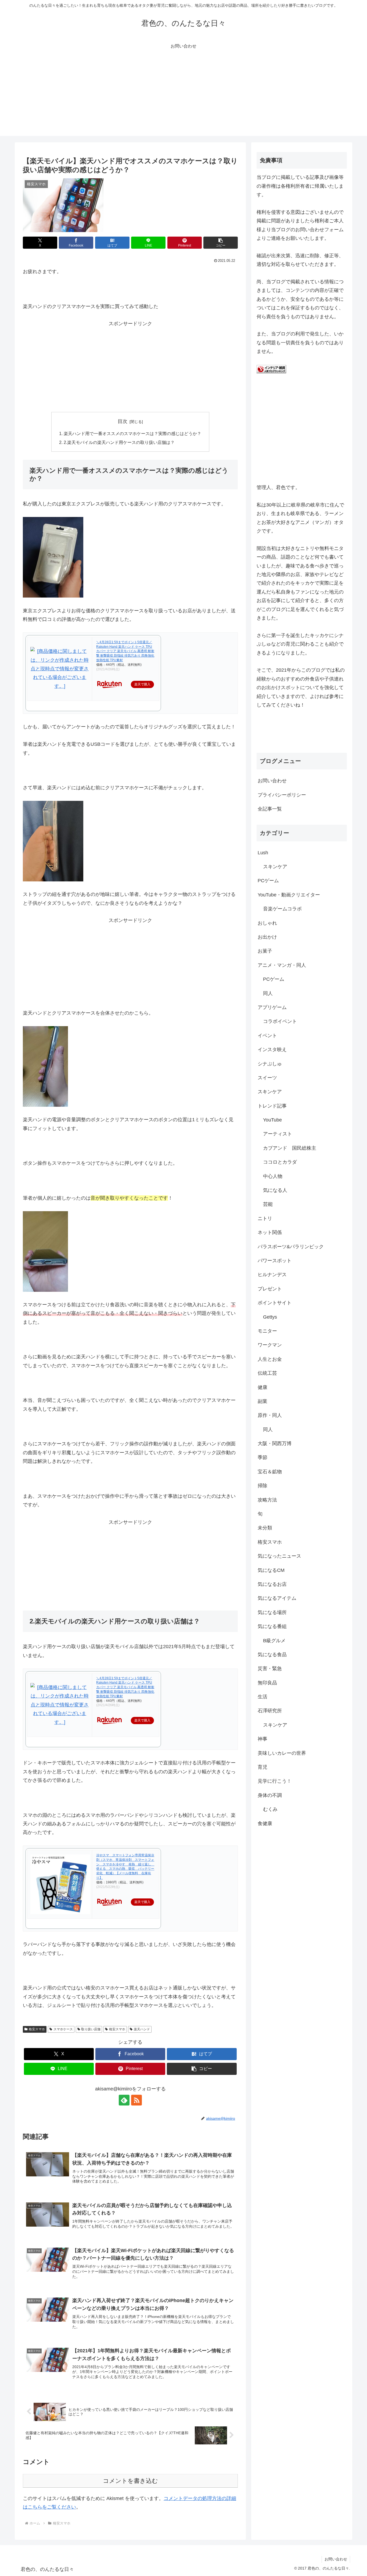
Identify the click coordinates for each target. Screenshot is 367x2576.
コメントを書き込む (130, 2481)
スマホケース (63, 2029)
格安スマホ (37, 2029)
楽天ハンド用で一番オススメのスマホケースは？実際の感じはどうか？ (132, 433)
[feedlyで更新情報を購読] (124, 2100)
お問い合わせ (272, 781)
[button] (221, 243)
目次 (123, 421)
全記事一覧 (270, 809)
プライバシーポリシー (282, 795)
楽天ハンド (142, 2029)
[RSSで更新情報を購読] (136, 2100)
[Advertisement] (183, 98)
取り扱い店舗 (91, 2029)
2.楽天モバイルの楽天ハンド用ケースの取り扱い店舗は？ (119, 442)
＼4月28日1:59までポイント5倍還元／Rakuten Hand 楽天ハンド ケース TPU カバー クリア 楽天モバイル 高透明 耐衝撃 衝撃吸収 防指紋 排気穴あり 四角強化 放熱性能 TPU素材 (125, 651)
